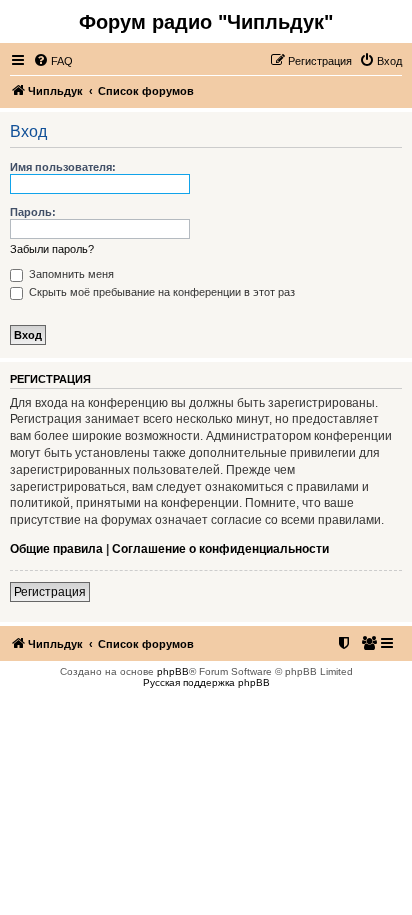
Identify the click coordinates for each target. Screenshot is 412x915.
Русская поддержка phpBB (206, 682)
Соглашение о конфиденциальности (220, 549)
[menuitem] (53, 61)
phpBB (173, 671)
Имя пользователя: (63, 167)
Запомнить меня (70, 274)
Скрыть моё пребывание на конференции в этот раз (160, 292)
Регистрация (50, 592)
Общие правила (56, 549)
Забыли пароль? (52, 249)
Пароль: (33, 212)
